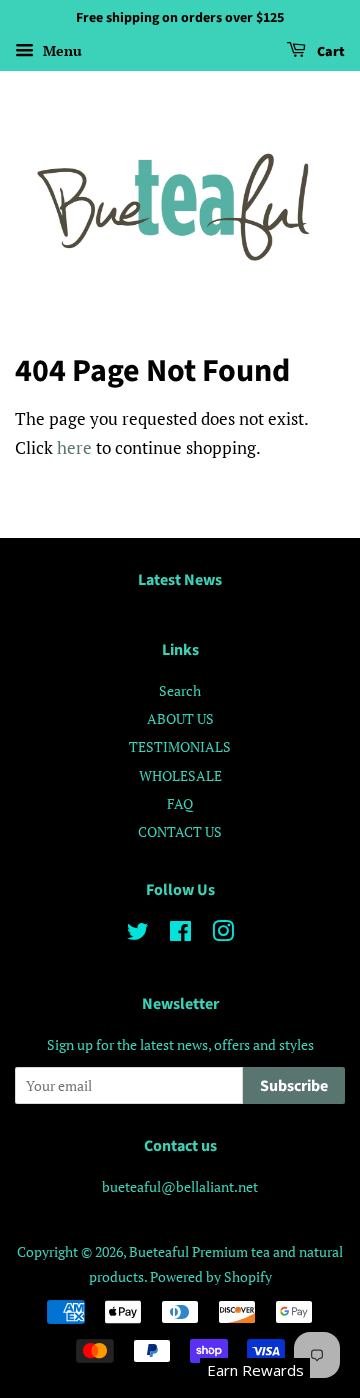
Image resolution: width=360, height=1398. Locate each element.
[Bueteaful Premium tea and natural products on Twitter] (138, 934)
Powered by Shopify (211, 1276)
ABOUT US (180, 718)
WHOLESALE (180, 775)
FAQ (180, 803)
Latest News (180, 580)
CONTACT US (180, 831)
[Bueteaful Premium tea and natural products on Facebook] (180, 934)
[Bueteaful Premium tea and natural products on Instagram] (223, 934)
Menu (60, 50)
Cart (329, 52)
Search (180, 690)
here (74, 447)
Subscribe (294, 1086)
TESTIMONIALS (180, 746)
